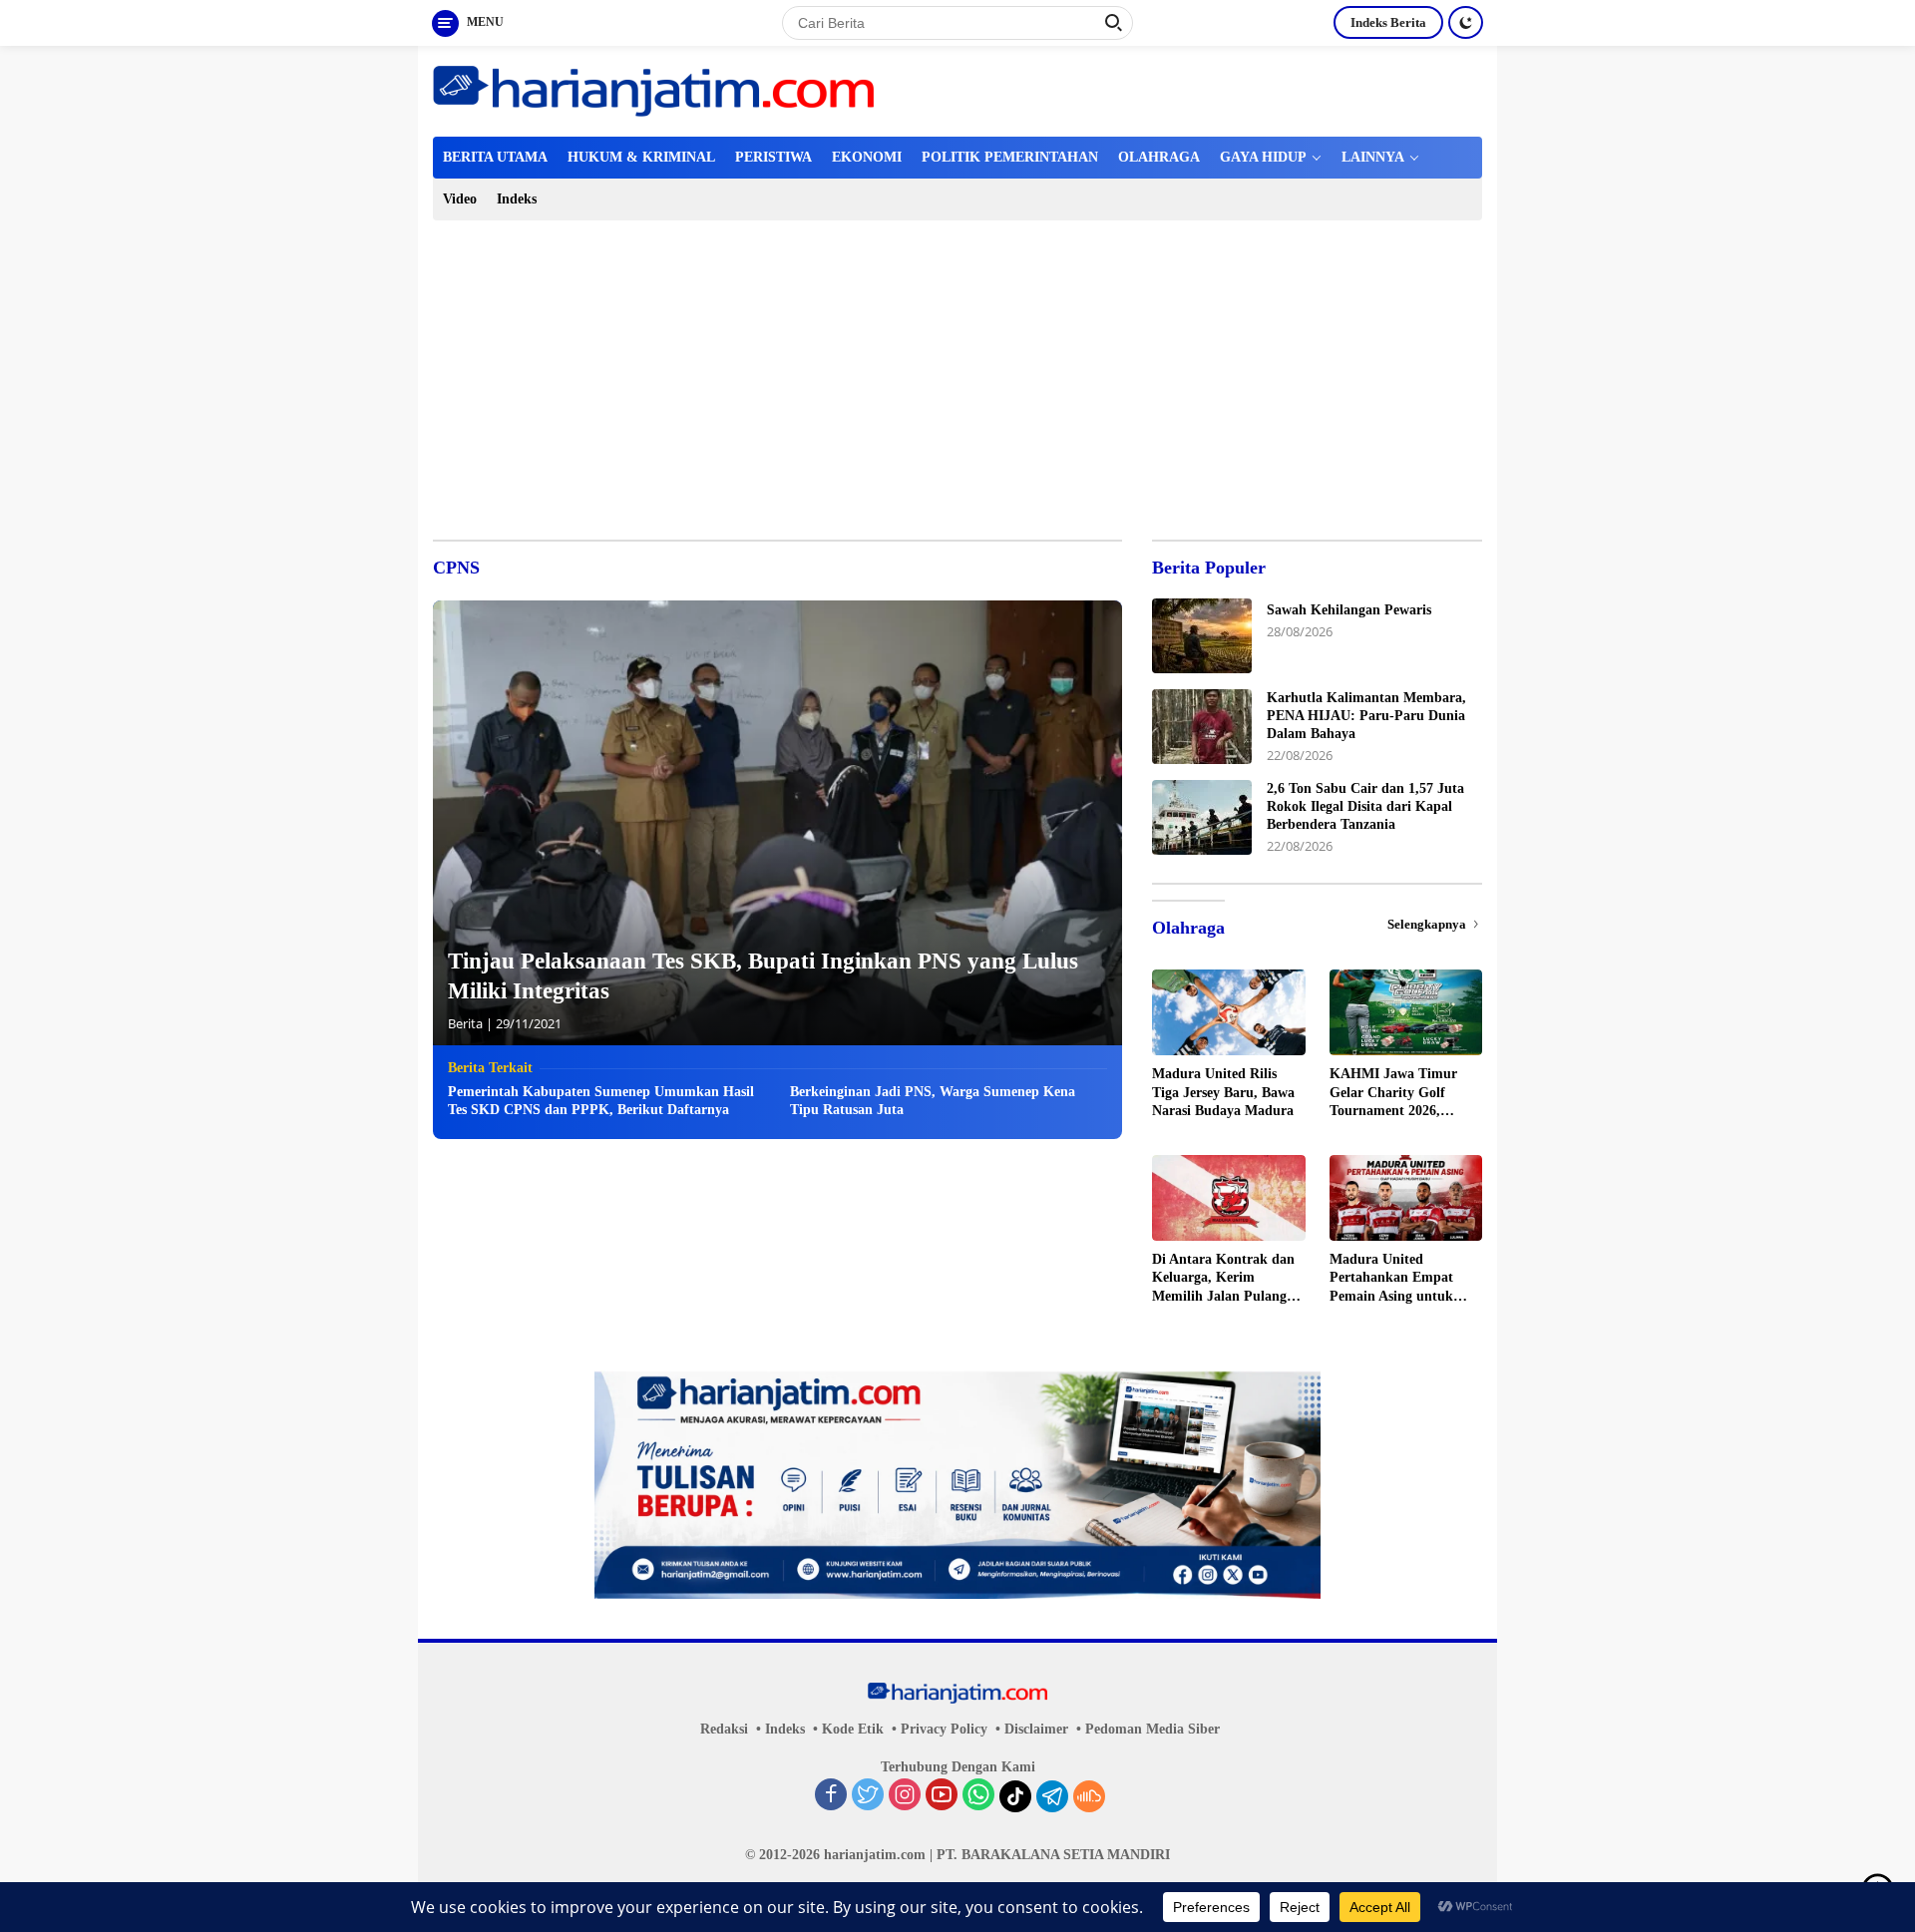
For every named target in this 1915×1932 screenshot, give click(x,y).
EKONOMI (867, 157)
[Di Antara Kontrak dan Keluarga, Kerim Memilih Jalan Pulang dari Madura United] (1228, 1198)
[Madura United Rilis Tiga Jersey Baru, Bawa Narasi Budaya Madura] (1228, 1012)
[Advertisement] (957, 370)
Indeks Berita (1388, 22)
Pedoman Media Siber (1152, 1729)
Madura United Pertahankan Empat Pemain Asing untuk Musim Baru (1391, 1279)
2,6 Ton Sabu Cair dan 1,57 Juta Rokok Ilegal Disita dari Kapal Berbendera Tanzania (1365, 806)
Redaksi (724, 1729)
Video (460, 199)
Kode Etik (853, 1729)
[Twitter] (868, 1796)
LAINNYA (1373, 157)
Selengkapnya (1428, 924)
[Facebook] (831, 1796)
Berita (465, 1023)
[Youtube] (942, 1796)
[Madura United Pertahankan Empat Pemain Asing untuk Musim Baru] (1406, 1198)
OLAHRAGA (1159, 157)
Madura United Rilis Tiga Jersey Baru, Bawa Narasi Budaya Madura (1223, 1092)
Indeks (517, 199)
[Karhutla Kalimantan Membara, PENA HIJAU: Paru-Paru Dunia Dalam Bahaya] (1202, 727)
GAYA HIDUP (1263, 157)
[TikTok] (1015, 1796)
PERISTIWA (773, 157)
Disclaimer (1036, 1729)
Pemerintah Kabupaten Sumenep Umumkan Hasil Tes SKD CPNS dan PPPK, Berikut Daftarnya (601, 1101)
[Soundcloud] (1089, 1796)
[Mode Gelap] (1466, 22)
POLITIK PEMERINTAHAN (1010, 157)
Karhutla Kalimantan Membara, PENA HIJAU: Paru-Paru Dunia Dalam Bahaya (1366, 716)
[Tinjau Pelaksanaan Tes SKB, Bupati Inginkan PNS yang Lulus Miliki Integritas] (777, 823)
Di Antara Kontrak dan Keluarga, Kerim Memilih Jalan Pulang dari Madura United (1223, 1279)
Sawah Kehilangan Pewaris (1349, 610)
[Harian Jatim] (653, 89)
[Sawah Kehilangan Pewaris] (1202, 636)
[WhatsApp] (978, 1796)
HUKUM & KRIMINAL (641, 157)
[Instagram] (905, 1796)
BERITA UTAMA (495, 157)
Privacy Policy (944, 1729)
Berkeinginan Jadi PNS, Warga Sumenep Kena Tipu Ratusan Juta (933, 1101)
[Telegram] (1052, 1796)
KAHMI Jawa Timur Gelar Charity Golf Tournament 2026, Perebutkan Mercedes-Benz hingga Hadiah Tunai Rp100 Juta (1397, 1093)
